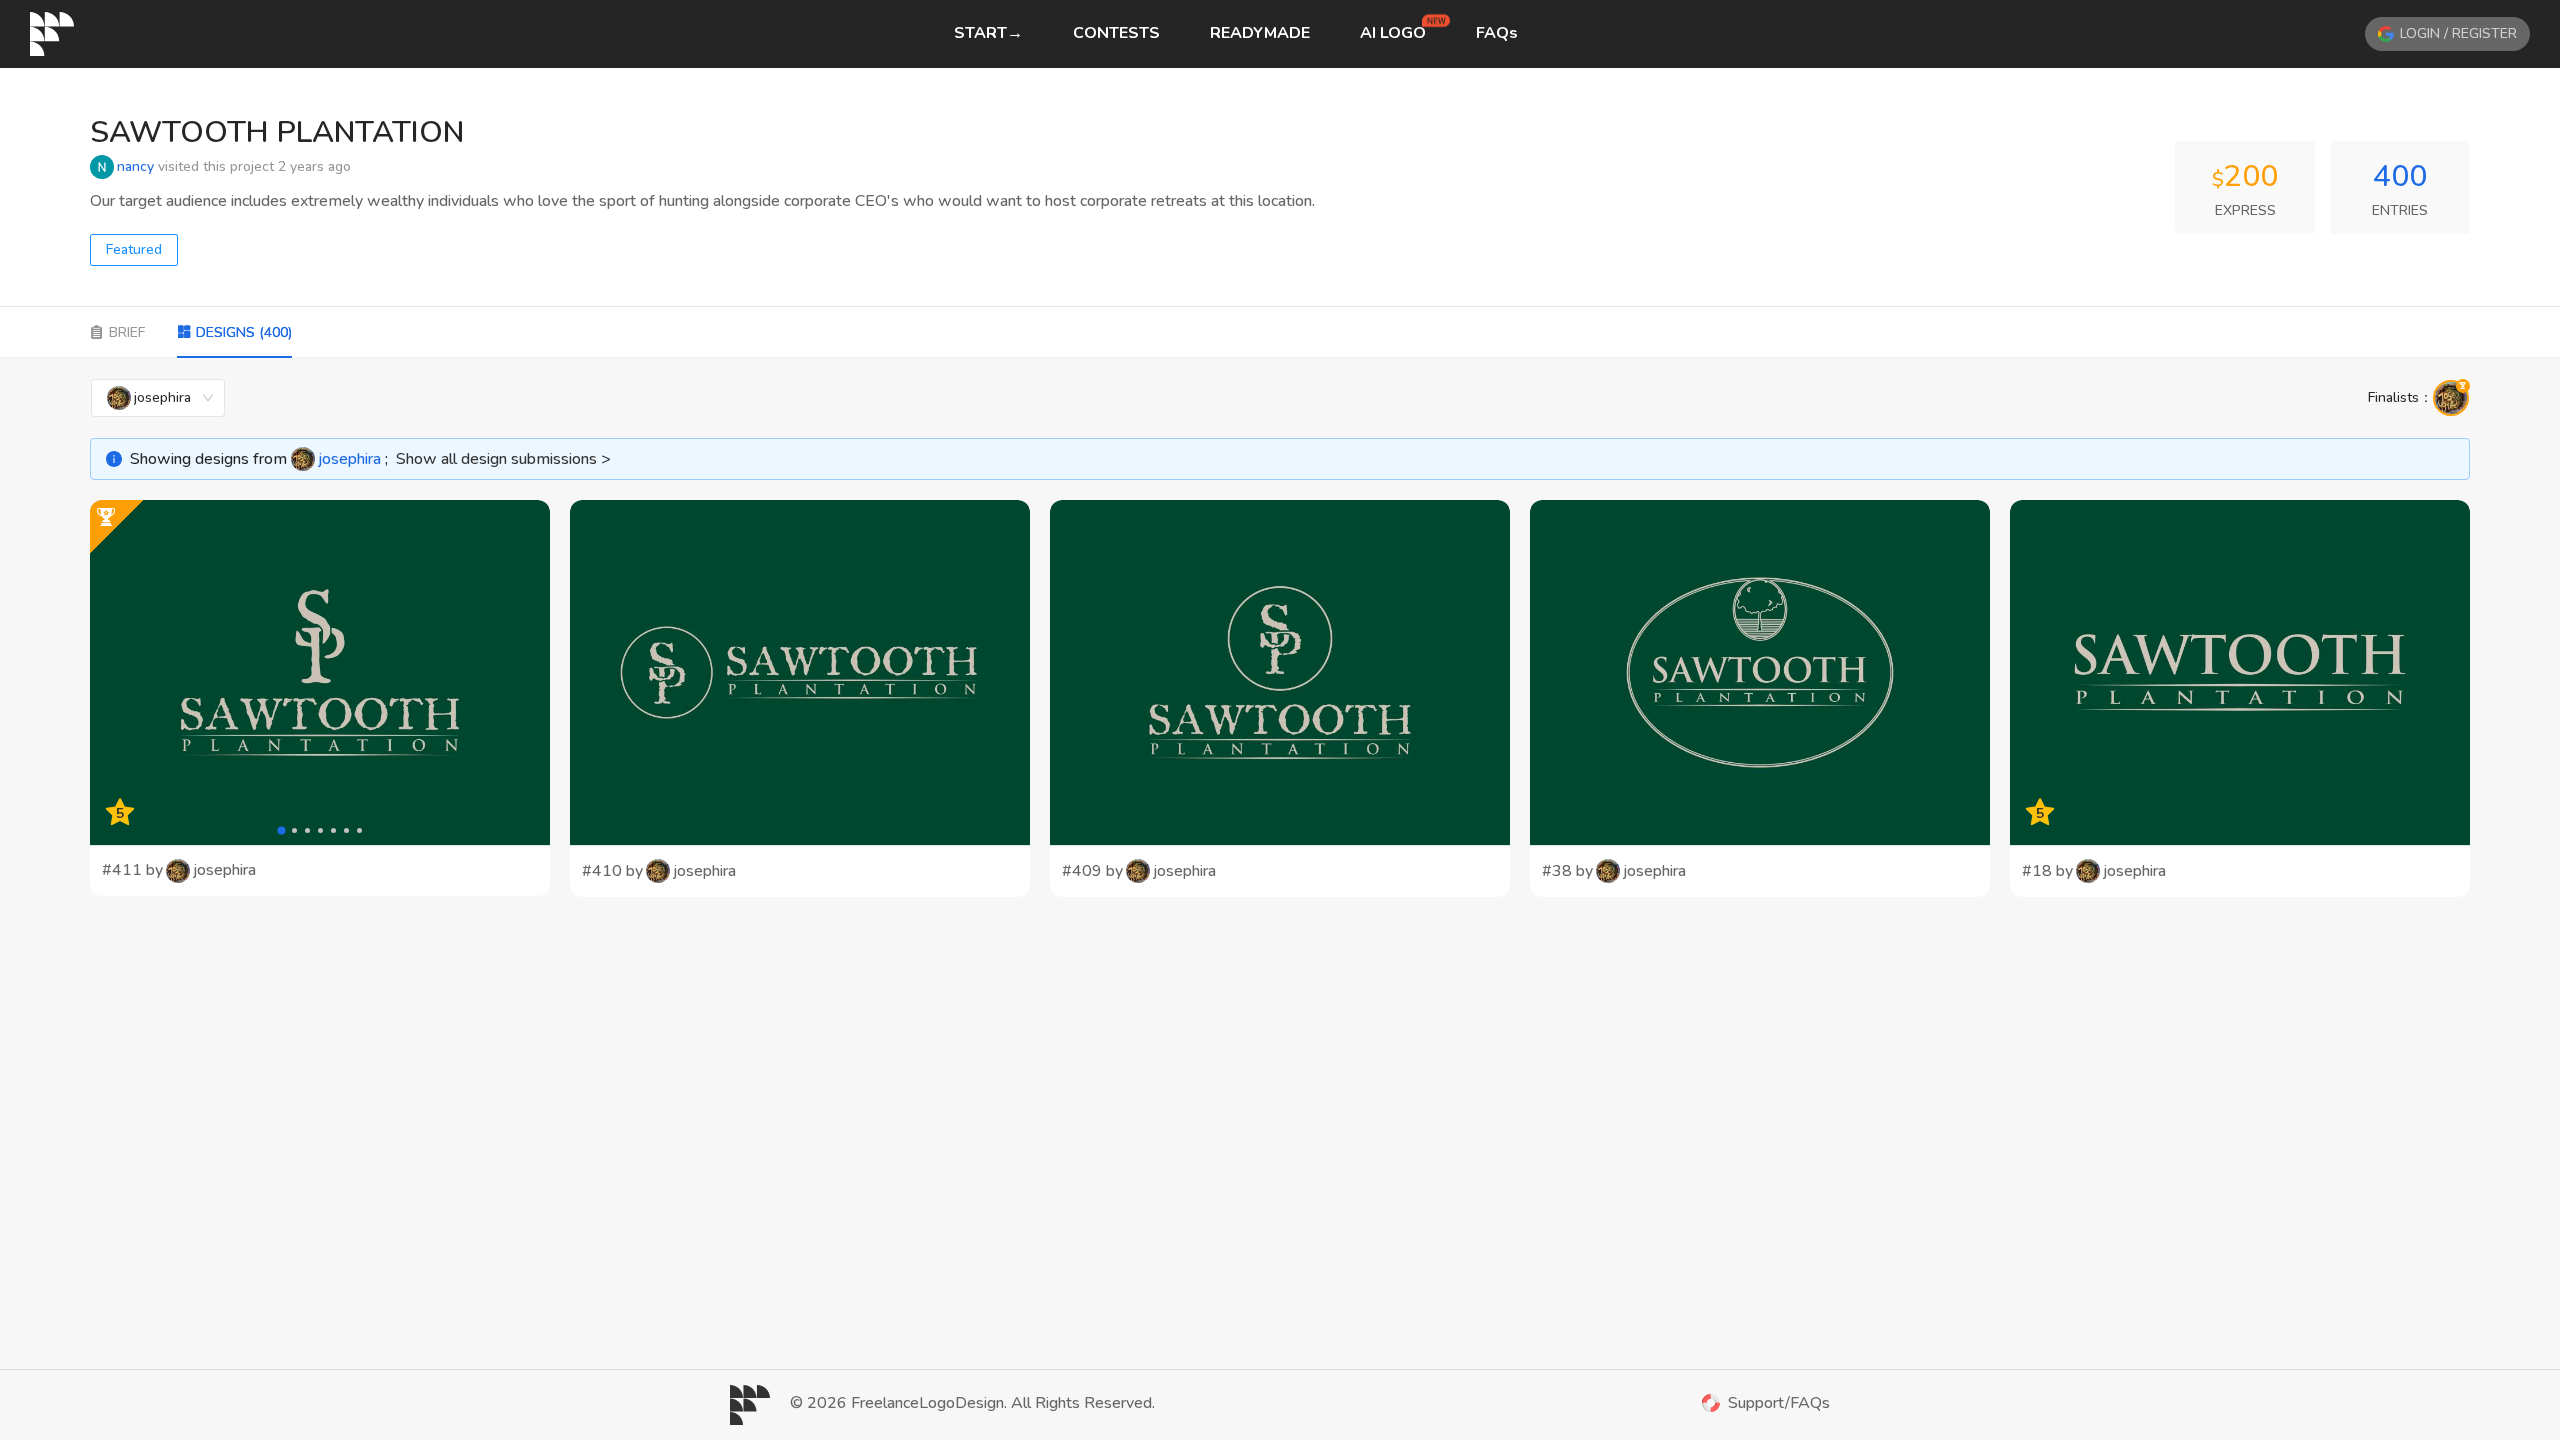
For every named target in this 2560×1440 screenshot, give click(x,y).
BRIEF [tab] (127, 332)
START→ (988, 33)
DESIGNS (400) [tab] (244, 332)
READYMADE (1260, 33)
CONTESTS (1116, 33)
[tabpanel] (1280, 637)
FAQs (1497, 33)
